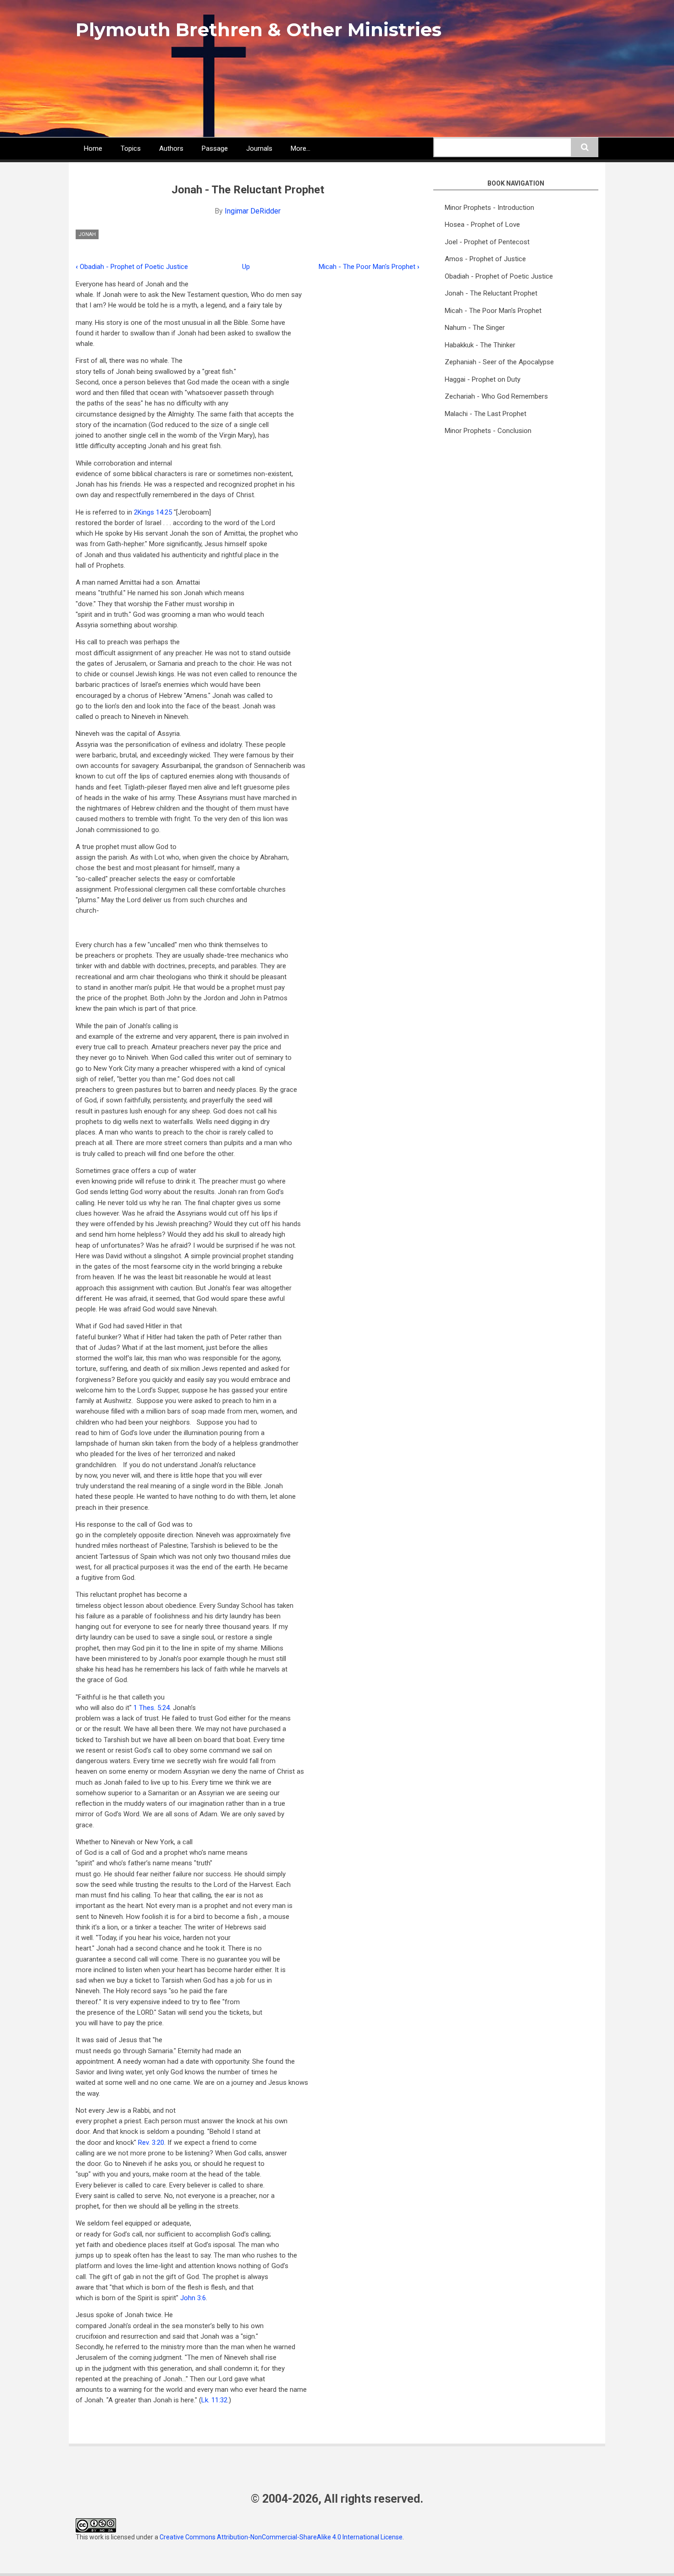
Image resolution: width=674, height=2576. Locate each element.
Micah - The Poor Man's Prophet (369, 267)
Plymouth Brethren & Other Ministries (259, 30)
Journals (259, 148)
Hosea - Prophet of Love (482, 225)
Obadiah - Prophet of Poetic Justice (132, 267)
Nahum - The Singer (475, 328)
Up (246, 267)
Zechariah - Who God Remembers (496, 396)
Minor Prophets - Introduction (489, 208)
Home (93, 148)
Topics (131, 148)
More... (301, 148)
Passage (215, 148)
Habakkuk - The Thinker (480, 345)
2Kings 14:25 (153, 512)
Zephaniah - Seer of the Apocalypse (499, 362)
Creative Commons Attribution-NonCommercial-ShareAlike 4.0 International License (281, 2537)
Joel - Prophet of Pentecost (487, 242)
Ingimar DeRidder (253, 211)
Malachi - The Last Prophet (486, 414)
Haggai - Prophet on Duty (483, 379)
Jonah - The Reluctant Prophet (491, 293)
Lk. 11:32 (214, 2400)
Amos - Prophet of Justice (485, 259)
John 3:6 (193, 2298)
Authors (171, 148)
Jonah (87, 234)
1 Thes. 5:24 (152, 1708)
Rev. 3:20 (151, 2143)
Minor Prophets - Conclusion (488, 431)
